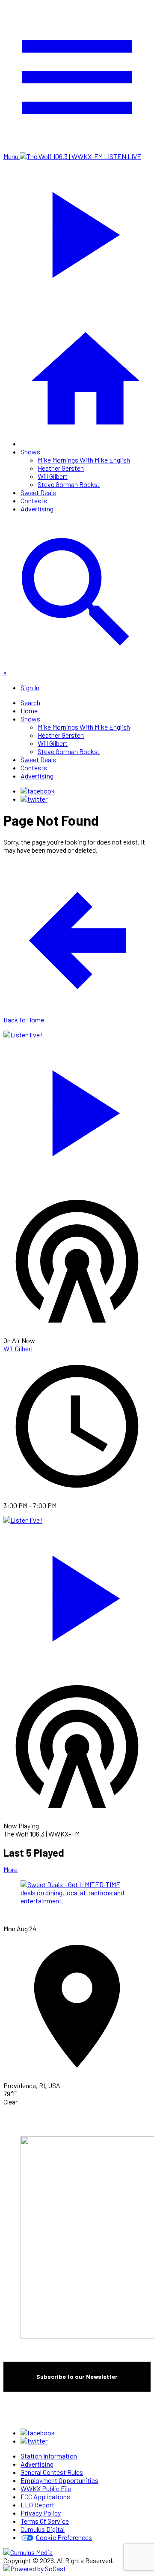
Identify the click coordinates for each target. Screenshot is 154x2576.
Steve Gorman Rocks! (69, 484)
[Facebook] (38, 791)
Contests (34, 500)
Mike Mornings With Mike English (84, 460)
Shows (30, 452)
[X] (34, 799)
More (10, 1869)
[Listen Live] (77, 1109)
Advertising (37, 509)
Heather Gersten (61, 468)
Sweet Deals (38, 492)
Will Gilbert (53, 476)
